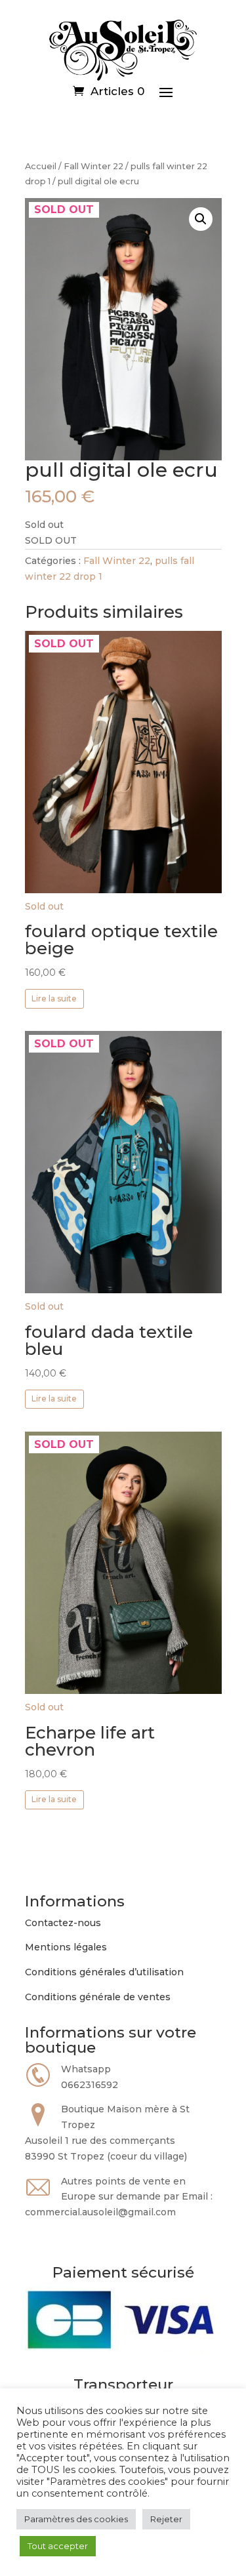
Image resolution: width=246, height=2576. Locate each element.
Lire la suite (54, 998)
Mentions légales (66, 1947)
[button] (201, 219)
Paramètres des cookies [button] (76, 2519)
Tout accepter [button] (58, 2546)
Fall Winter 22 (93, 166)
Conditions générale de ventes (98, 1997)
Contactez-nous (63, 1923)
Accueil (41, 166)
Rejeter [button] (166, 2519)
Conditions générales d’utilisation (104, 1972)
